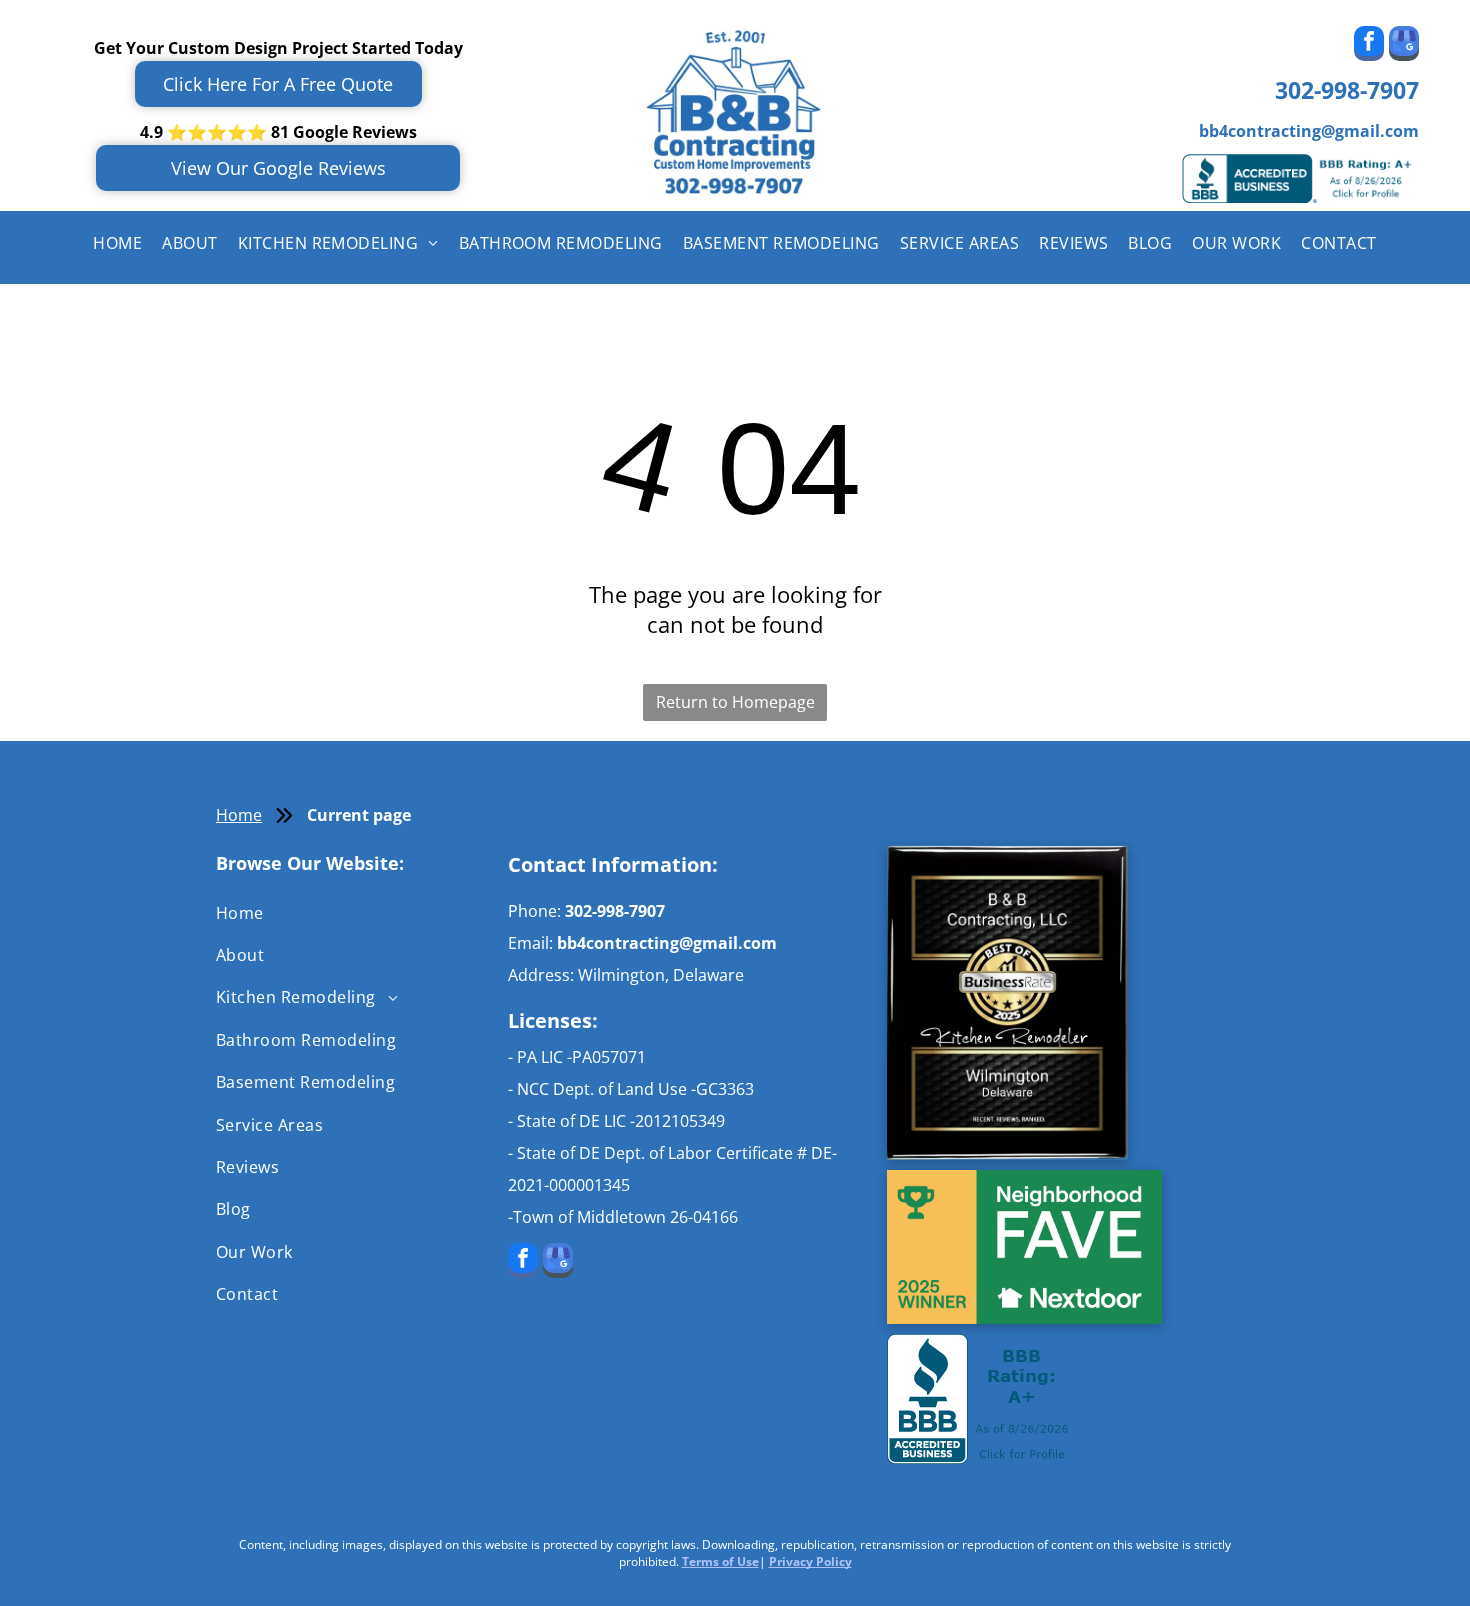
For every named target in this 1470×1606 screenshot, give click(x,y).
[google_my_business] (1404, 46)
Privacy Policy (810, 1561)
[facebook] (1369, 46)
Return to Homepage (735, 702)
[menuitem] (117, 243)
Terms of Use (720, 1561)
